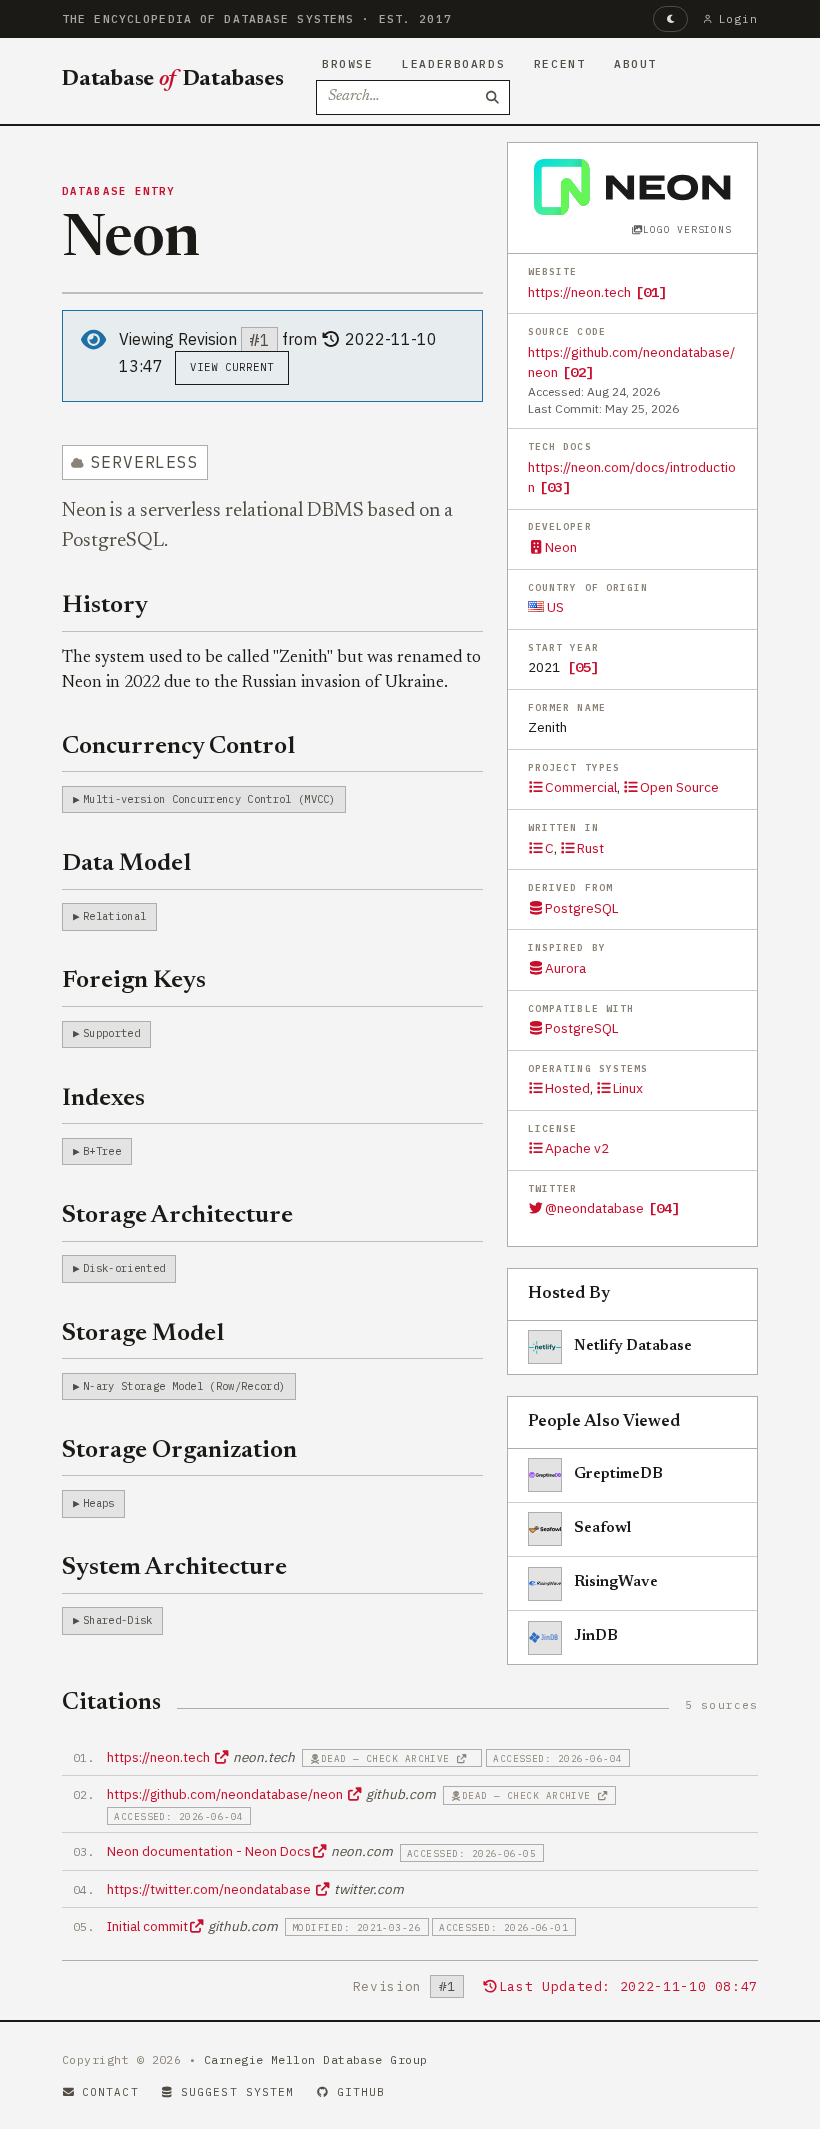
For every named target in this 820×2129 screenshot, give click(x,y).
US (554, 607)
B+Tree (102, 1151)
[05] (583, 667)
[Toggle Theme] (670, 19)
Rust (590, 848)
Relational (114, 916)
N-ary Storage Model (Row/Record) (184, 1386)
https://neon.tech (579, 292)
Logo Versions (687, 229)
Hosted (567, 1088)
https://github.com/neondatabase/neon (226, 1794)
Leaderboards (453, 64)
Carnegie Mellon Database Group (316, 2059)
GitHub (361, 2092)
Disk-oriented (124, 1268)
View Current (232, 367)
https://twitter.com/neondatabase (210, 1889)
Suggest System (237, 2092)
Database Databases (173, 80)
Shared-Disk (118, 1620)
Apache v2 (577, 1148)
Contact (110, 2092)
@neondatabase (594, 1208)
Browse (347, 64)
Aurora (565, 968)
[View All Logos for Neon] (632, 187)
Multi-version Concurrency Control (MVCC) (209, 799)
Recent (559, 64)
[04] (664, 1208)
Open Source (679, 787)
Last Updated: (628, 1986)
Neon (561, 547)
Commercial (581, 787)
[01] (651, 292)
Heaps (99, 1503)
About (635, 64)
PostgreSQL (581, 908)
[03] (555, 487)
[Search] (493, 98)
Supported (111, 1033)
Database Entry (119, 191)
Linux (628, 1088)
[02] (578, 372)
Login (738, 19)
